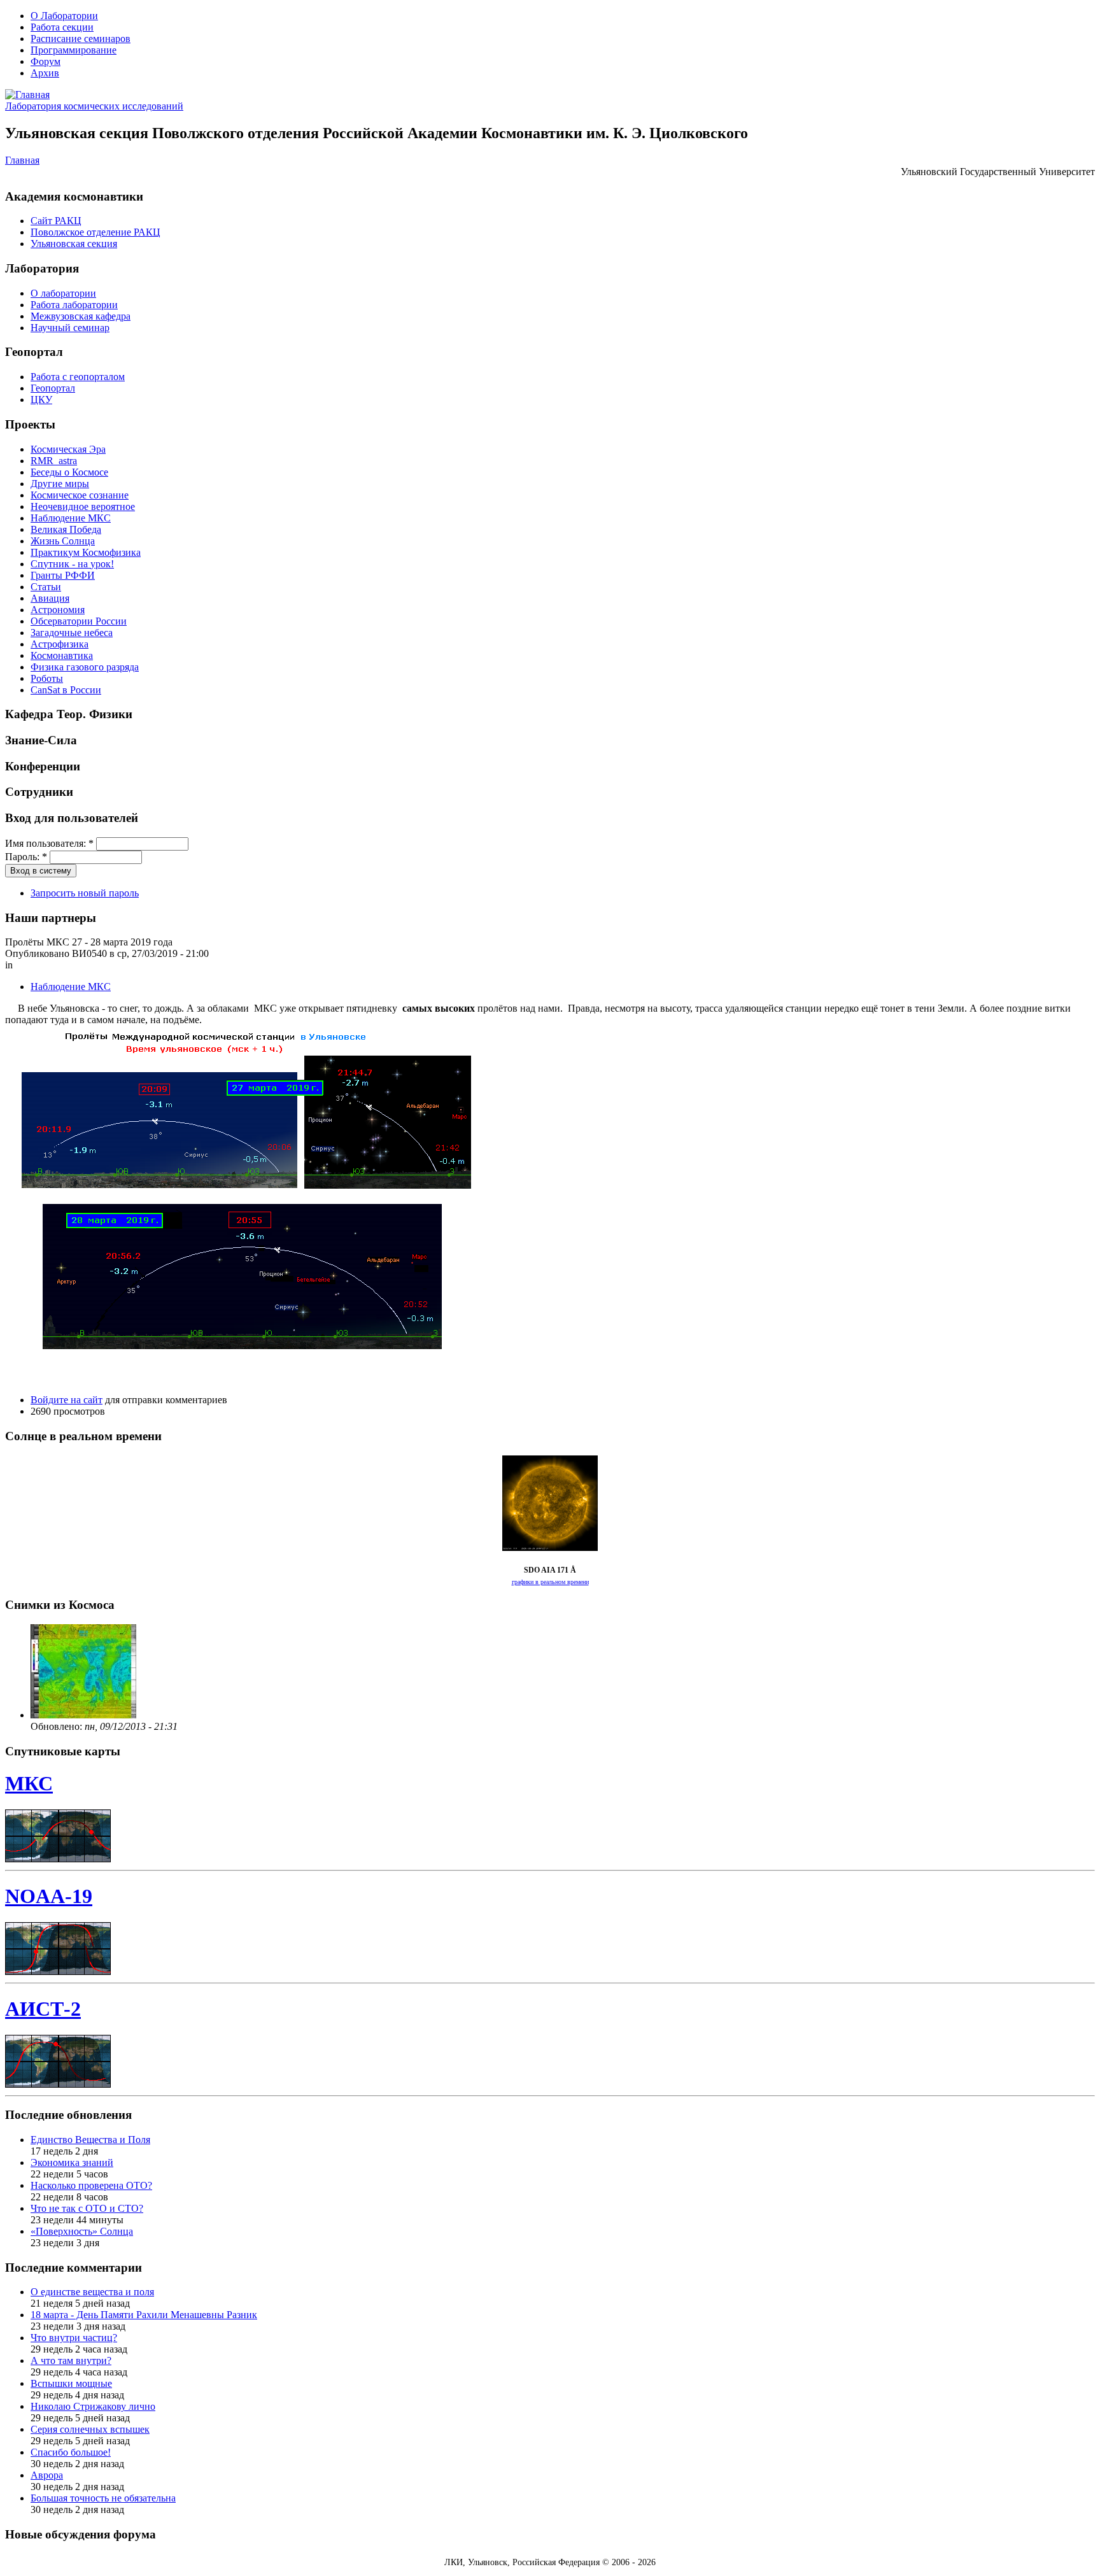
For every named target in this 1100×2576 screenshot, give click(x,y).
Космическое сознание (80, 495)
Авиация (50, 598)
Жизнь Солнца (63, 541)
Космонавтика (62, 655)
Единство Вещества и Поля (90, 2140)
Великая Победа (66, 529)
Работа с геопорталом (78, 377)
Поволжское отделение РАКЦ (95, 232)
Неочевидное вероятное (83, 506)
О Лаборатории (64, 16)
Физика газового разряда (85, 667)
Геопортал (53, 388)
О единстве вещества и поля (92, 2292)
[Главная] (27, 95)
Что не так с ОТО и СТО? (87, 2208)
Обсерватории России (79, 621)
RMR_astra (54, 461)
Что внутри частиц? (74, 2338)
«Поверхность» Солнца (82, 2231)
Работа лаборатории (74, 305)
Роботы (47, 678)
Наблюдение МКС (71, 518)
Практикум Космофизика (86, 552)
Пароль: (26, 857)
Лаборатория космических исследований (94, 106)
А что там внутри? (71, 2360)
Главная (22, 160)
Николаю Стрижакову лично (93, 2406)
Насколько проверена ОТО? (91, 2185)
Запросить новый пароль (85, 893)
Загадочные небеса (72, 633)
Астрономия (58, 610)
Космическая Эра (68, 449)
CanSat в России (66, 690)
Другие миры (60, 484)
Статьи (46, 587)
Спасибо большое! (71, 2452)
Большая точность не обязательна (103, 2498)
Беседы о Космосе (69, 472)
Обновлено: (58, 1726)
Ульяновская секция (74, 244)
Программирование (74, 50)
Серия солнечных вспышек (90, 2429)
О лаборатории (63, 293)
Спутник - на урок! (72, 564)
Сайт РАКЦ (56, 221)
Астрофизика (60, 644)
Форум (46, 61)
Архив (45, 73)
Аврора (47, 2475)
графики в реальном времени (550, 1582)
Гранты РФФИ (63, 575)
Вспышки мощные (71, 2383)
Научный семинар (70, 328)
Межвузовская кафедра (81, 316)
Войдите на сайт (67, 1400)
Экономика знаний (72, 2162)
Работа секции (62, 27)
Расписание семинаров (81, 39)
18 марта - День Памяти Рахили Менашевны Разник (144, 2315)
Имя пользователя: (49, 843)
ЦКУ (41, 400)
